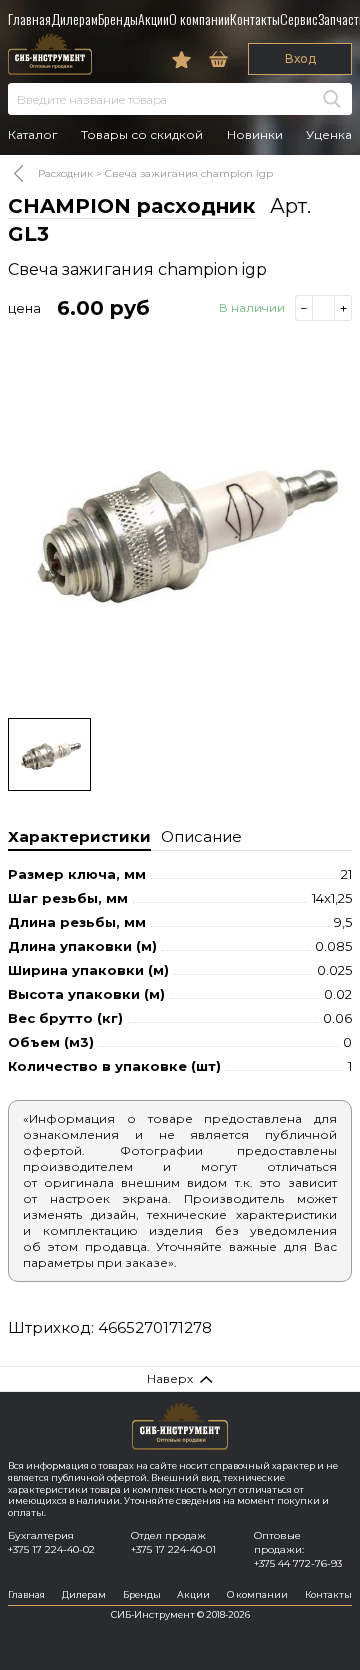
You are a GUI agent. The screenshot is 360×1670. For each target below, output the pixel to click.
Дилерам (74, 18)
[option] (180, 527)
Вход (300, 58)
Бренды (118, 18)
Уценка (329, 135)
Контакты (255, 18)
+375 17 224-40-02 (51, 1549)
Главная (29, 18)
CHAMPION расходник (131, 206)
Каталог (33, 135)
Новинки (255, 135)
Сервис (299, 18)
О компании (199, 18)
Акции (153, 18)
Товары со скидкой (142, 135)
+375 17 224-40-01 (173, 1549)
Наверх (170, 1378)
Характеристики (79, 836)
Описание (201, 836)
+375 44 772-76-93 (298, 1563)
